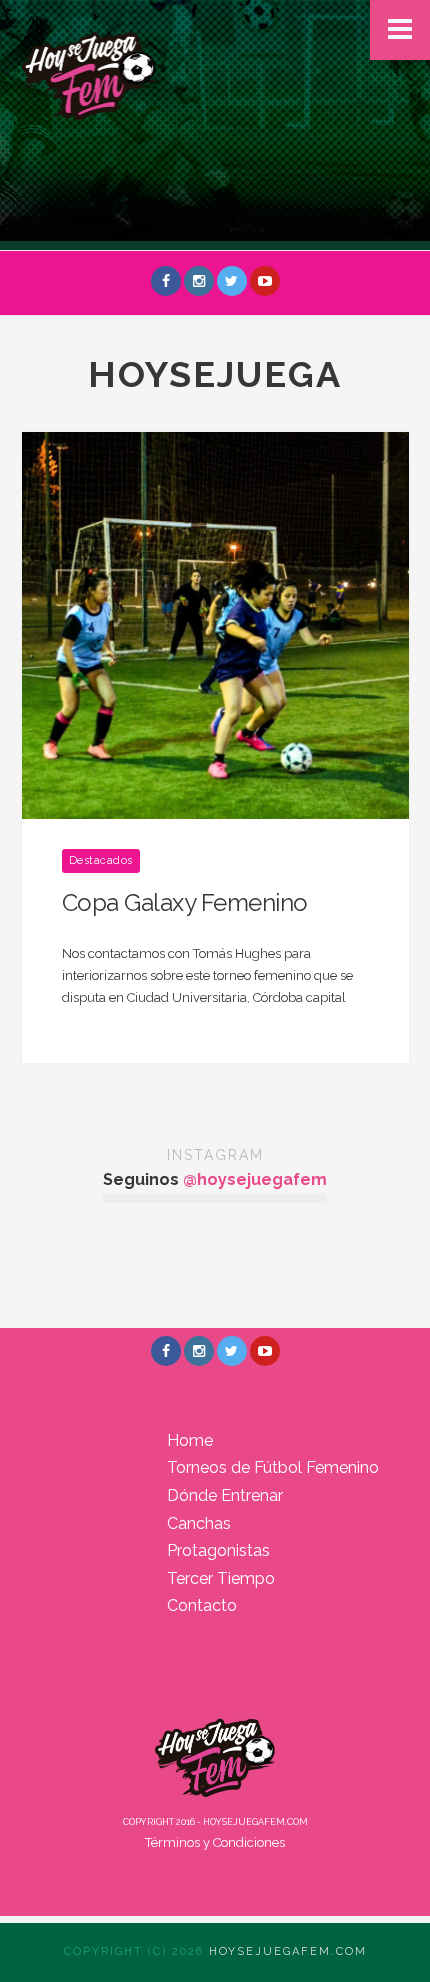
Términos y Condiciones (215, 1842)
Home (190, 1440)
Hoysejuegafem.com (288, 1951)
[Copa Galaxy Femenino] (215, 624)
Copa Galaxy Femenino (185, 902)
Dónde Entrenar (225, 1495)
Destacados (101, 860)
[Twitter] (232, 281)
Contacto (202, 1605)
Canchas (199, 1523)
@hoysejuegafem (255, 1179)
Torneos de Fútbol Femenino (273, 1467)
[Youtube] (265, 281)
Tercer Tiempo (221, 1578)
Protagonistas (218, 1550)
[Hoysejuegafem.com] (89, 73)
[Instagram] (199, 281)
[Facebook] (166, 281)
